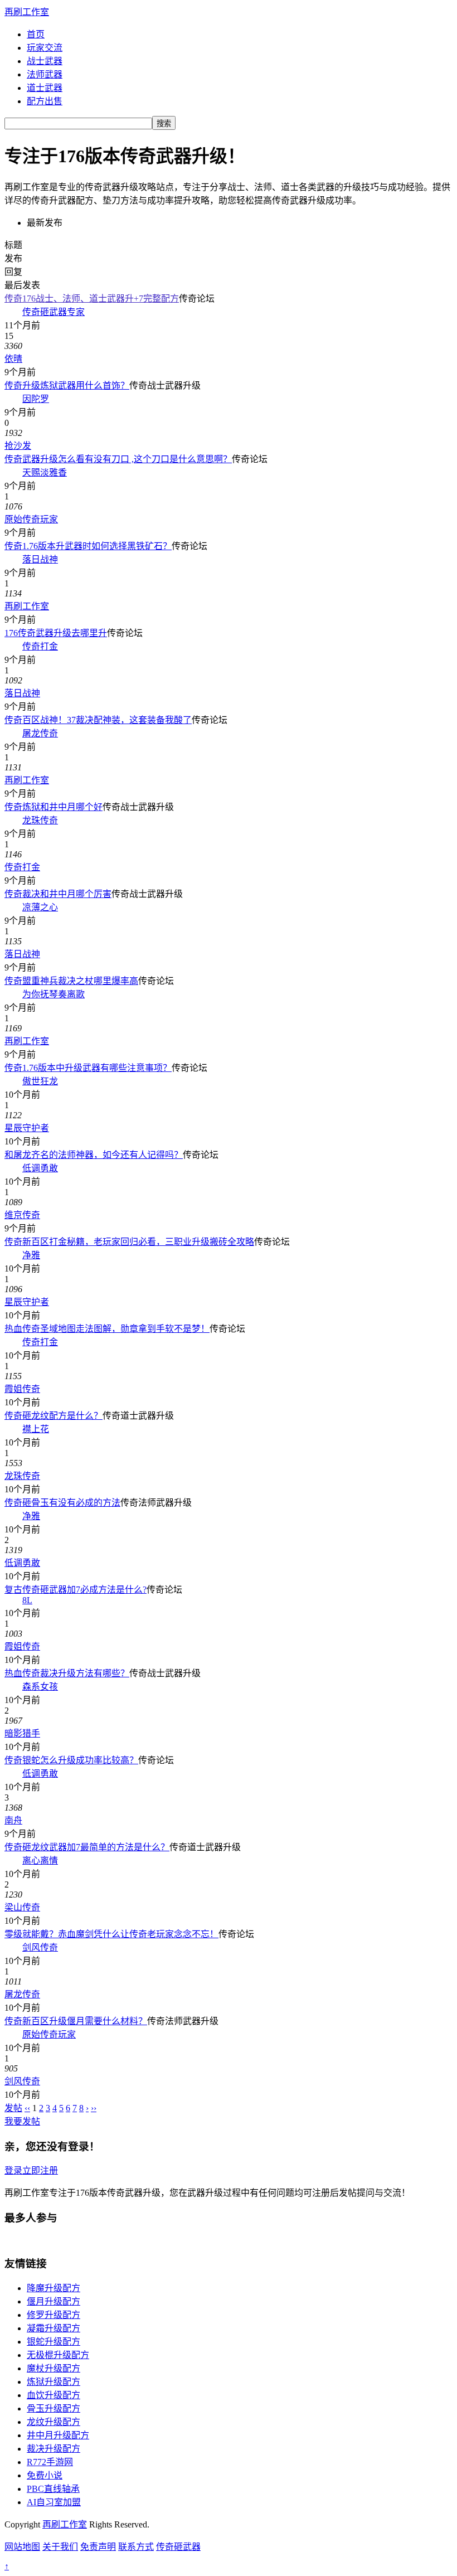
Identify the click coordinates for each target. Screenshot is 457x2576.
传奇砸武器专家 (54, 312)
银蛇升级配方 (54, 2342)
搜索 (164, 123)
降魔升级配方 (54, 2288)
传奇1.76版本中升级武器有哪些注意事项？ (88, 1068)
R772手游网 (50, 2462)
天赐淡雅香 (45, 472)
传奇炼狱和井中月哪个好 (54, 807)
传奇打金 (40, 646)
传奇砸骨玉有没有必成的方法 (62, 1503)
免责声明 (98, 2547)
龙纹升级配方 (54, 2422)
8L (27, 1600)
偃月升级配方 (54, 2301)
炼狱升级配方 (54, 2382)
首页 (36, 34)
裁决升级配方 (54, 2449)
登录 (13, 2170)
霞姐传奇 (22, 1389)
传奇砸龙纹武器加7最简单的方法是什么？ (87, 1847)
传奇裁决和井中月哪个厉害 (58, 894)
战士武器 (45, 61)
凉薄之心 (40, 907)
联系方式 (136, 2547)
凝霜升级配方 (54, 2328)
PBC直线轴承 (53, 2489)
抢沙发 (18, 446)
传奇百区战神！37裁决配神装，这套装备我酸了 (98, 720)
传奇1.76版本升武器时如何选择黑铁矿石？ (88, 546)
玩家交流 (45, 48)
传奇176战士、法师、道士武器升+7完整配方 (92, 299)
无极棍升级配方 (58, 2355)
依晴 (13, 359)
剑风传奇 (40, 1947)
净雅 (31, 1255)
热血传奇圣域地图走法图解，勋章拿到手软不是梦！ (107, 1329)
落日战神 (40, 559)
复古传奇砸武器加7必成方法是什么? (76, 1590)
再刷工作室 (27, 12)
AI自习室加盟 (54, 2502)
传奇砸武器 (178, 2547)
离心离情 (40, 1861)
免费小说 (45, 2475)
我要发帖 (22, 2121)
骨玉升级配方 (54, 2408)
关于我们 (60, 2547)
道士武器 (45, 88)
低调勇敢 (40, 1168)
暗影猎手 (22, 1733)
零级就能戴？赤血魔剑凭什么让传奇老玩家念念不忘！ (111, 1934)
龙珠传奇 (40, 820)
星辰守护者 (27, 1128)
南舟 (13, 1820)
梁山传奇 (22, 1907)
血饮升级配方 (54, 2395)
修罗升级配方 (54, 2315)
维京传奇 (22, 1215)
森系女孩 (40, 1687)
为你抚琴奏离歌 (54, 994)
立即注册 (40, 2170)
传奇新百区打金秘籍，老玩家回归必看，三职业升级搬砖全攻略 (129, 1242)
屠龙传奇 (40, 733)
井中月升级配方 (58, 2435)
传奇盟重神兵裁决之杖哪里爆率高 (71, 981)
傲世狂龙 (40, 1081)
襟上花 (36, 1429)
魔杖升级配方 (54, 2368)
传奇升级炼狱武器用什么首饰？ (67, 385)
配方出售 (45, 101)
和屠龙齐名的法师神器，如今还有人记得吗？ (94, 1155)
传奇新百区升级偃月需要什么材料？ (76, 2021)
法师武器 (45, 74)
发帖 (13, 2108)
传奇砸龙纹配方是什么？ (54, 1416)
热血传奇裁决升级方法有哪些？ (67, 1673)
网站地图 (22, 2547)
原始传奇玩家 (31, 519)
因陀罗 (36, 399)
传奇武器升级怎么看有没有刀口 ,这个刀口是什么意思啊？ (118, 459)
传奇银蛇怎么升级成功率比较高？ (71, 1760)
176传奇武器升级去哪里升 (56, 633)
